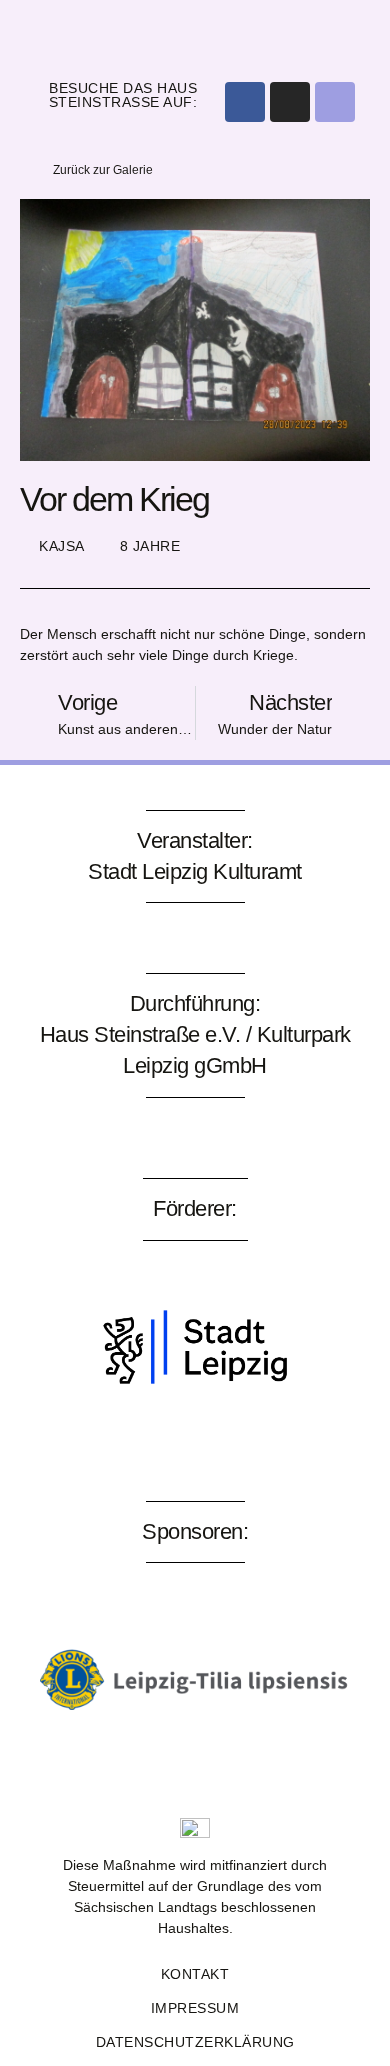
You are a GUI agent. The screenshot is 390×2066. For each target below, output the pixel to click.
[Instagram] (290, 102)
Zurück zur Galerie (103, 170)
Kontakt (195, 1974)
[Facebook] (245, 102)
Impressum (195, 2008)
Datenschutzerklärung (195, 2042)
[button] (196, 34)
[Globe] (335, 102)
